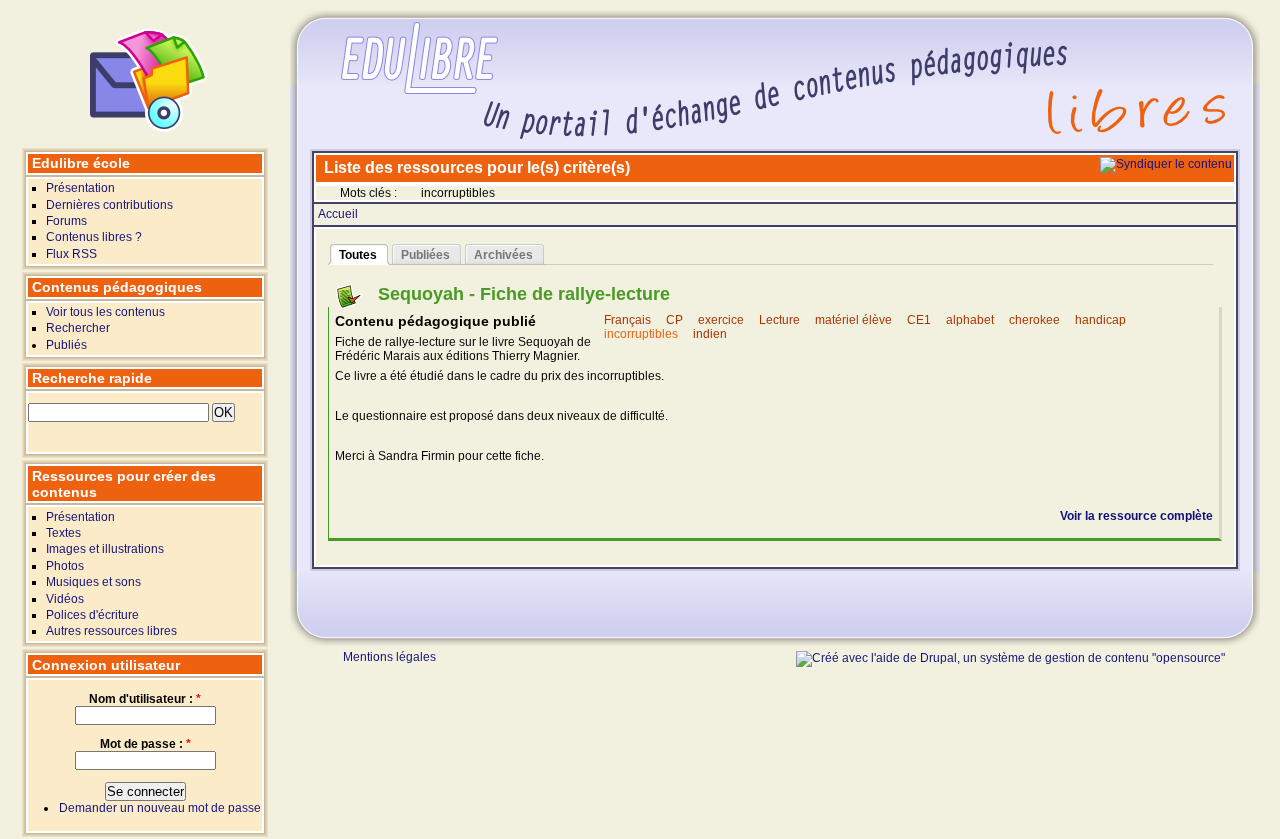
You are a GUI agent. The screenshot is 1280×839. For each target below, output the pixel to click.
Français (627, 320)
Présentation (80, 188)
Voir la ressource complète (1136, 516)
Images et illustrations (105, 549)
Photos (65, 566)
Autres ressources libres (111, 631)
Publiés (66, 345)
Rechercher (78, 328)
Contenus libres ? (94, 237)
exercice (721, 320)
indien (710, 334)
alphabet (970, 320)
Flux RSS (71, 254)
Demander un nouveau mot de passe (160, 808)
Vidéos (65, 599)
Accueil (338, 214)
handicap (1100, 320)
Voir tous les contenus (105, 312)
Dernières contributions (109, 205)
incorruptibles (641, 334)
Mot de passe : (145, 744)
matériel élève (853, 320)
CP (674, 320)
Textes (63, 533)
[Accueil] (150, 136)
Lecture (779, 320)
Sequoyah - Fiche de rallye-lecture (524, 294)
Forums (66, 221)
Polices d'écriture (92, 615)
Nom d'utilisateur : (145, 699)
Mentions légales (389, 658)
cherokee (1034, 320)
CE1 (919, 320)
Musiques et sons (93, 582)
